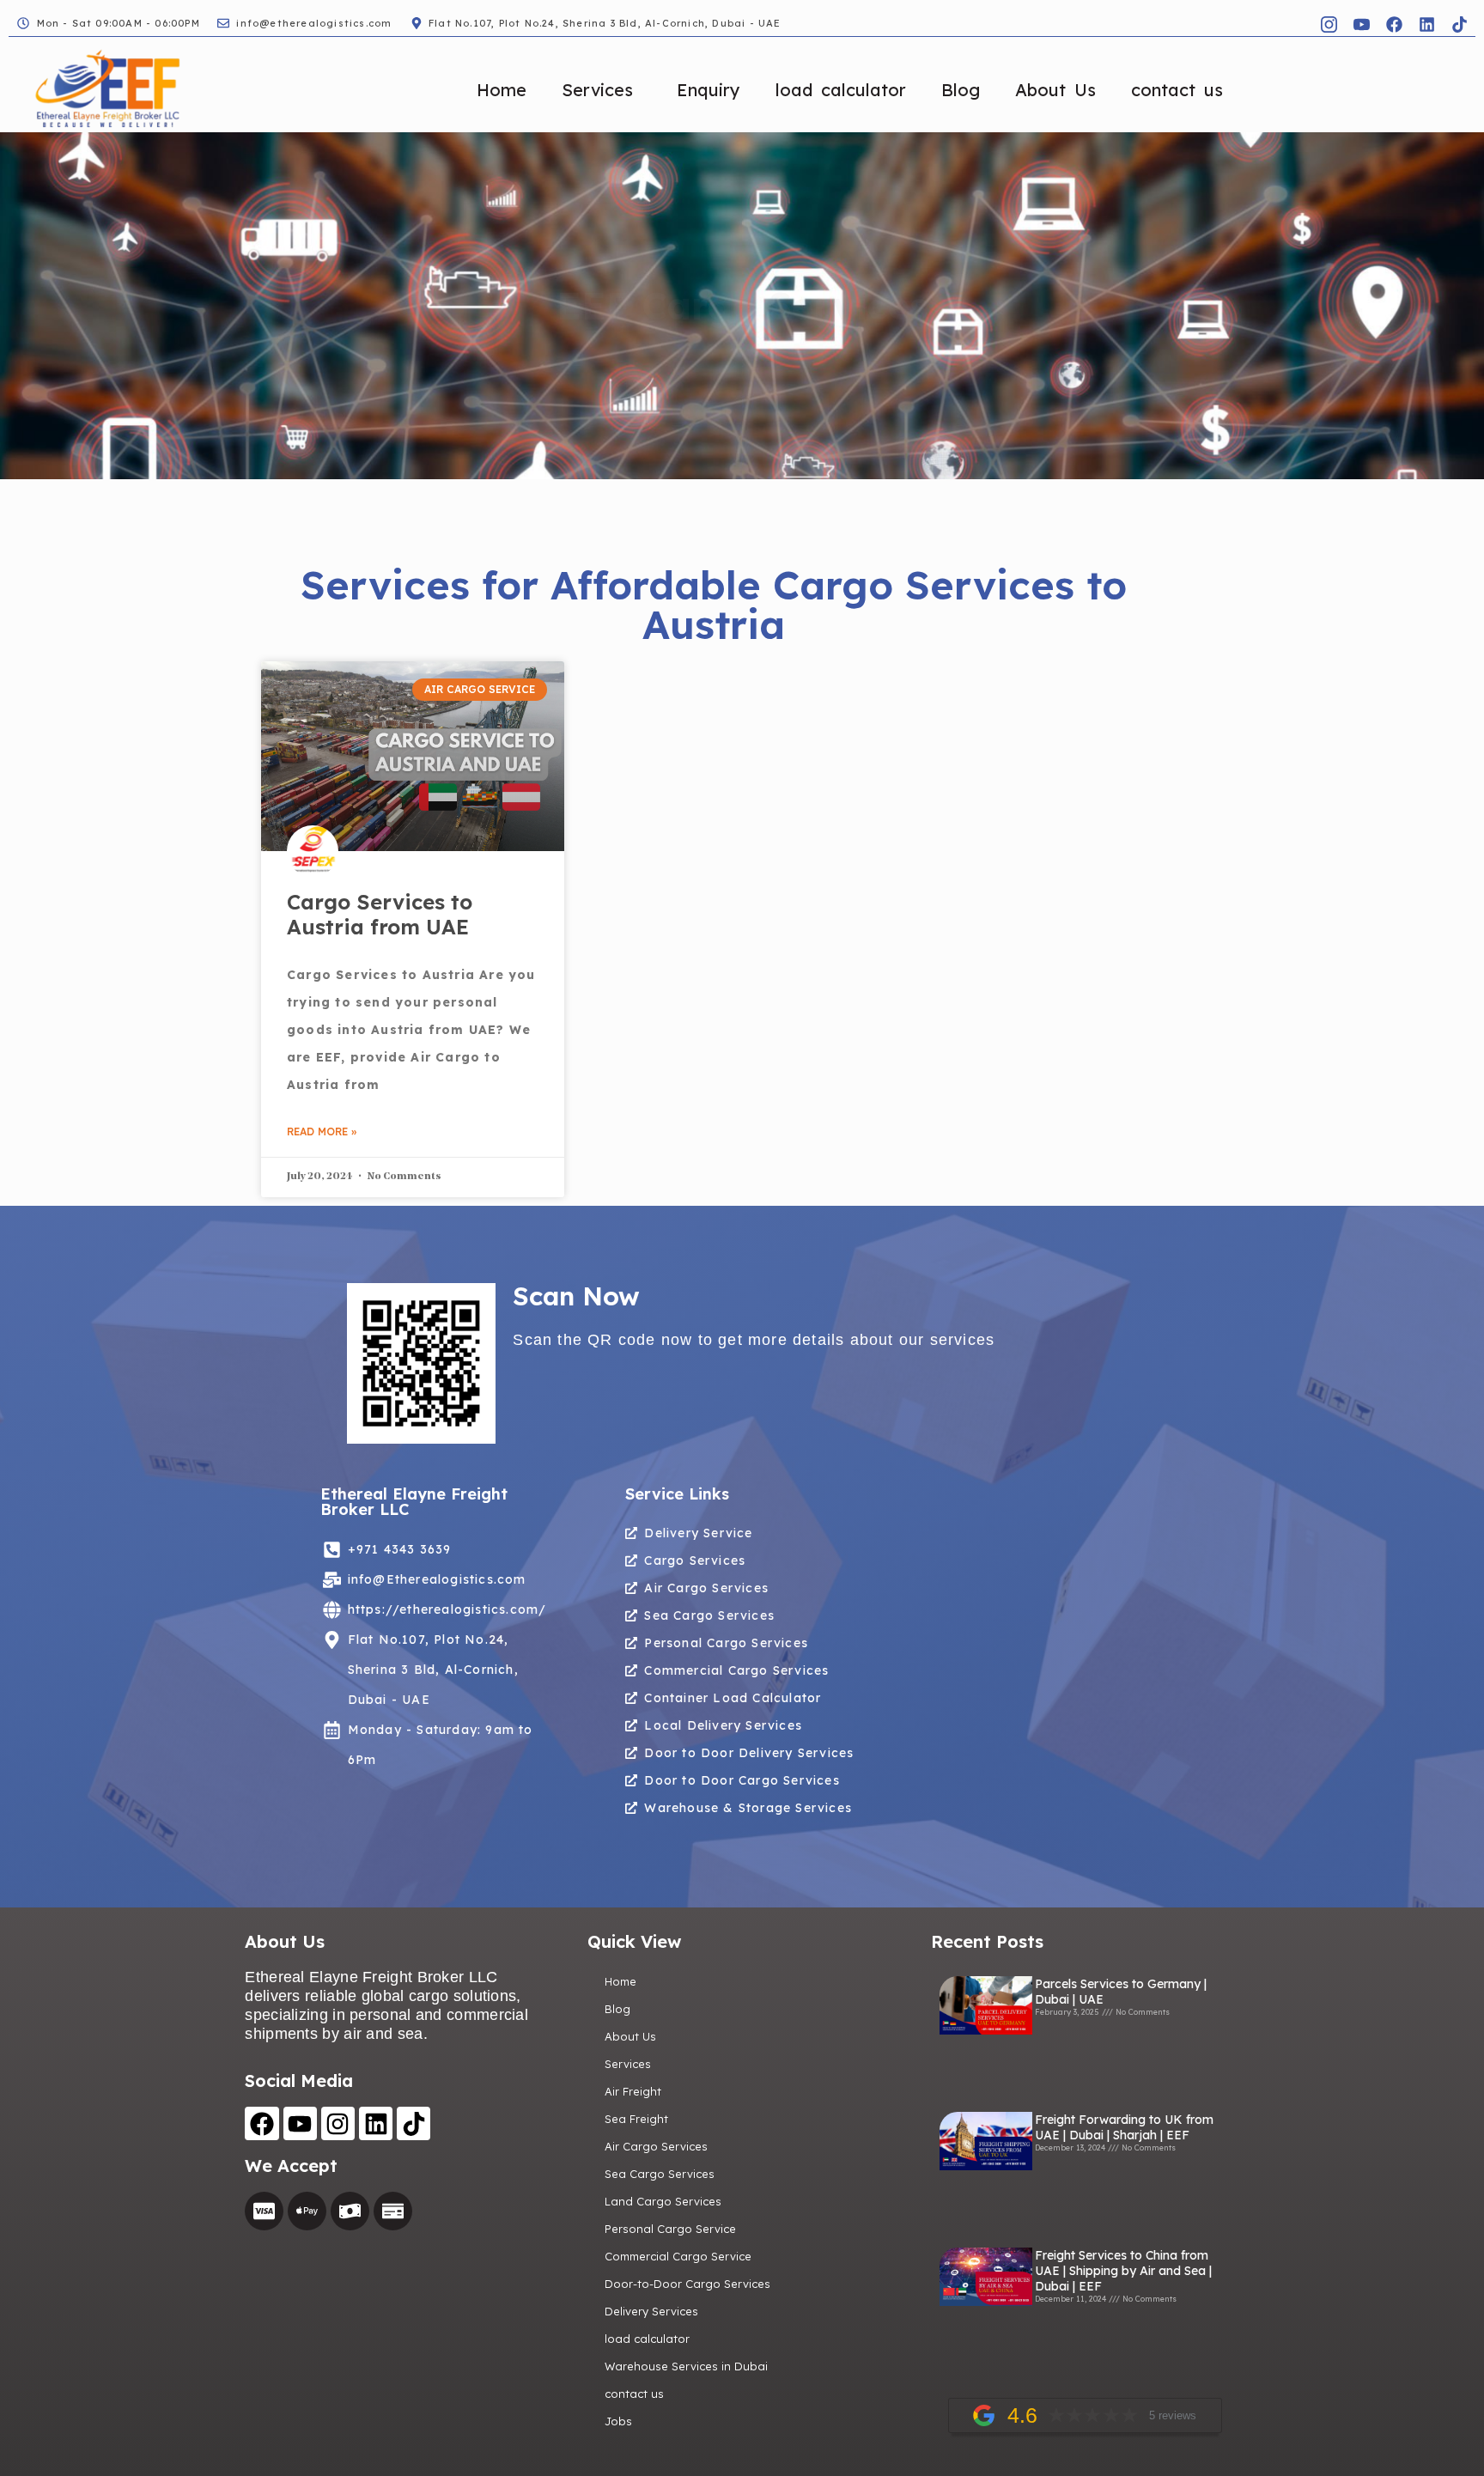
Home (502, 90)
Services (597, 90)
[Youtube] (300, 2123)
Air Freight (633, 2091)
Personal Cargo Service (670, 2229)
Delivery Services (651, 2311)
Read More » (322, 1132)
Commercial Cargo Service (678, 2256)
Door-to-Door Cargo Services (687, 2284)
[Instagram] (338, 2123)
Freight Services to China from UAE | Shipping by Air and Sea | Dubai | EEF (1123, 2271)
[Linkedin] (1426, 24)
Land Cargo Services (663, 2201)
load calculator (841, 90)
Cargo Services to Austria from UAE (380, 914)
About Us (1055, 90)
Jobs (618, 2421)
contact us (1177, 90)
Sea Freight (636, 2119)
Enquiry (709, 90)
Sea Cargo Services (660, 2174)
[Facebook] (1394, 24)
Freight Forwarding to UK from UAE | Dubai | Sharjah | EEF (1124, 2127)
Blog (961, 90)
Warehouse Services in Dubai (686, 2366)
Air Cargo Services (656, 2146)
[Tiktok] (1459, 24)
